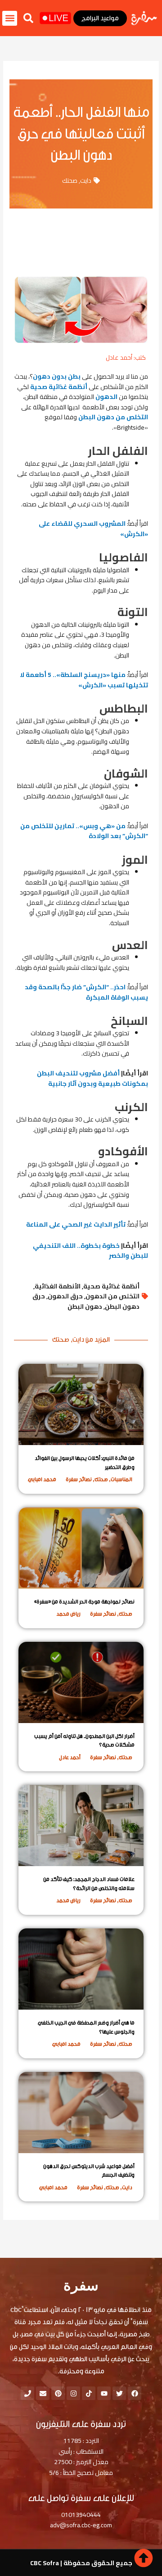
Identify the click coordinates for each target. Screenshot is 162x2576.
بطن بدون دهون (57, 376)
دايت (86, 181)
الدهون (107, 397)
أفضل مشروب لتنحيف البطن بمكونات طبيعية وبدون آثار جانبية (92, 1078)
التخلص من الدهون (112, 1296)
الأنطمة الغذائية (58, 1286)
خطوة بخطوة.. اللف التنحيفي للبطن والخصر (90, 1251)
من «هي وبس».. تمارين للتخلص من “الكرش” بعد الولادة (84, 831)
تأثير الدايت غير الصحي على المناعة (76, 1224)
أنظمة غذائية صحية (59, 387)
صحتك (70, 181)
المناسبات (121, 1479)
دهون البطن (85, 1307)
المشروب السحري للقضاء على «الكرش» (93, 529)
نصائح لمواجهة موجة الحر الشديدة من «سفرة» (84, 1602)
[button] (28, 18)
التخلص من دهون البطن (113, 417)
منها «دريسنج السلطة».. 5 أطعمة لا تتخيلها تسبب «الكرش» (84, 680)
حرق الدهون (65, 1296)
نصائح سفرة (79, 1479)
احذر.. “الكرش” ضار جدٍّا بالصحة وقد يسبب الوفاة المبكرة (86, 992)
